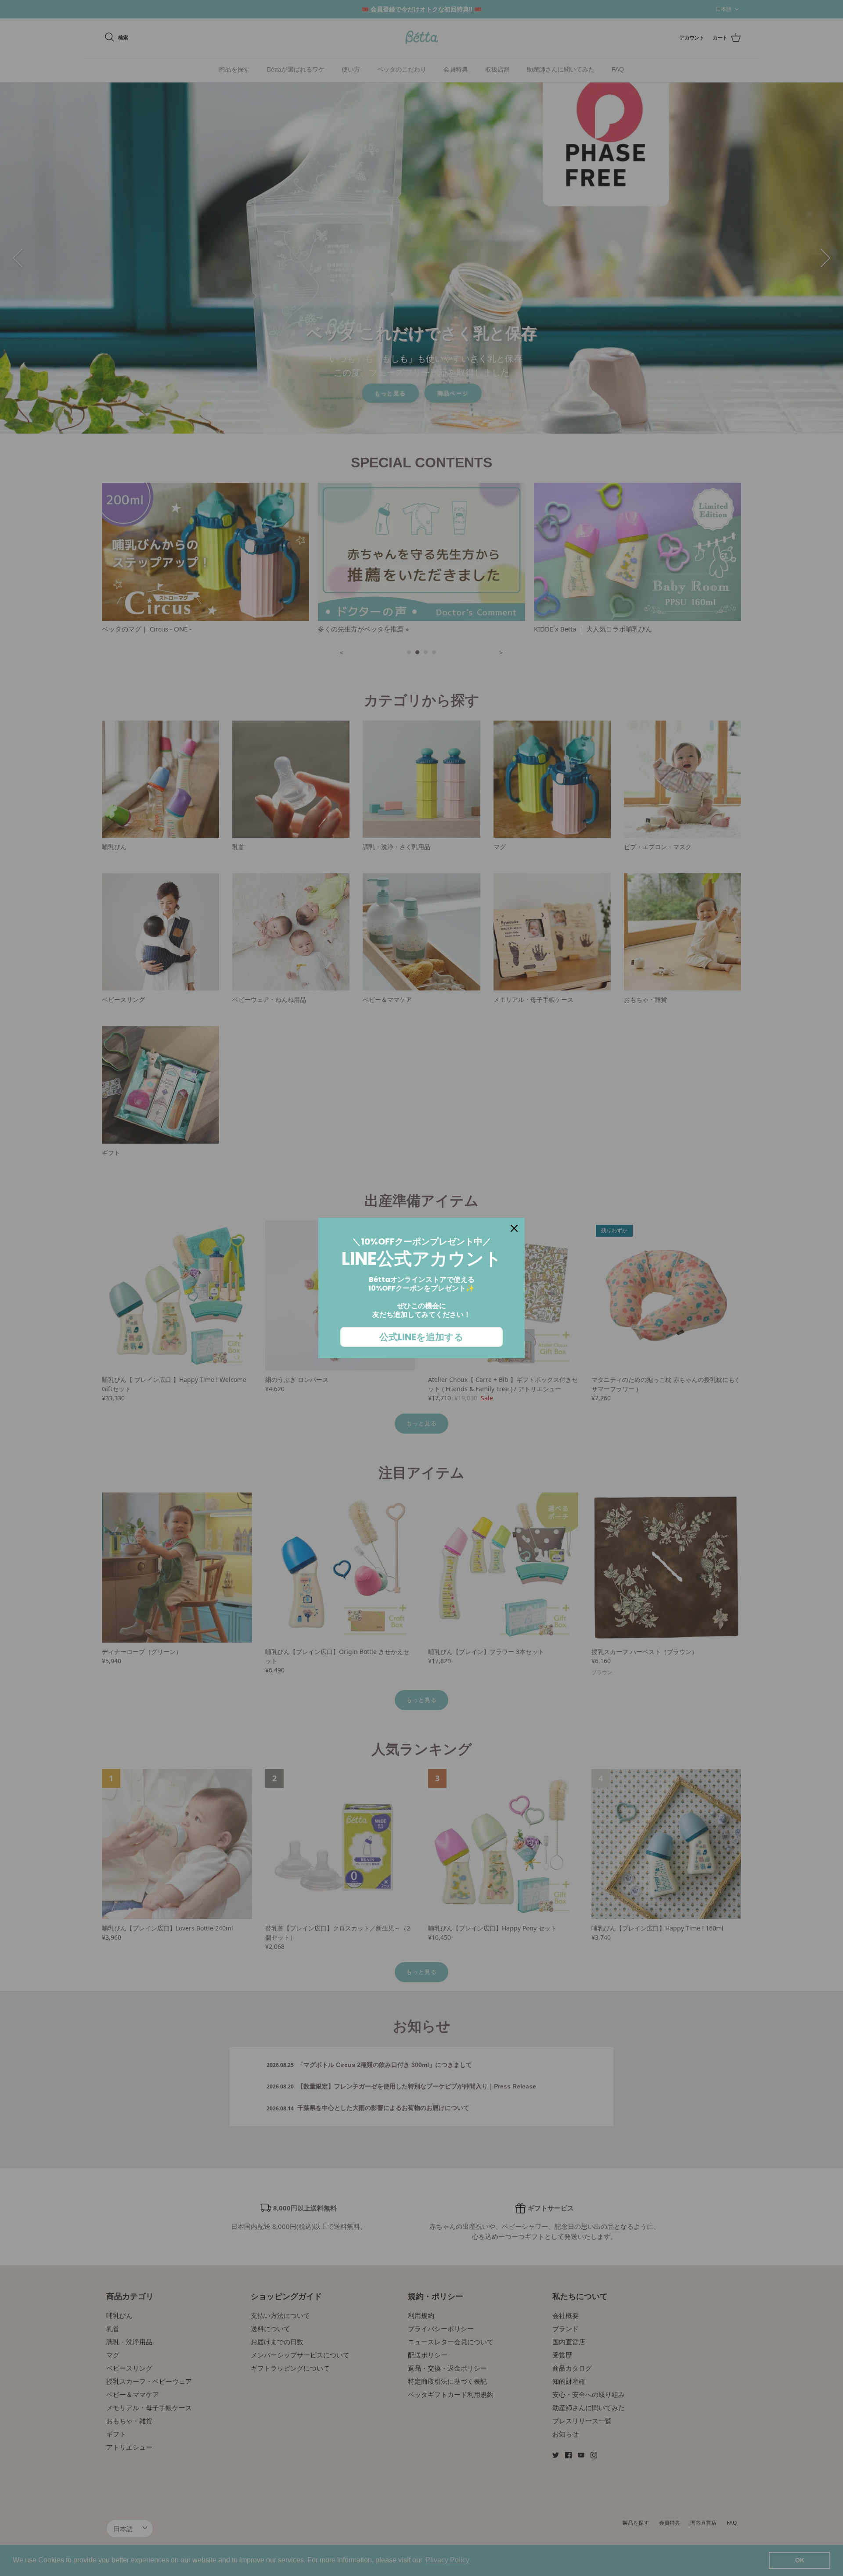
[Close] (514, 1228)
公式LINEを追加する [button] (421, 1337)
